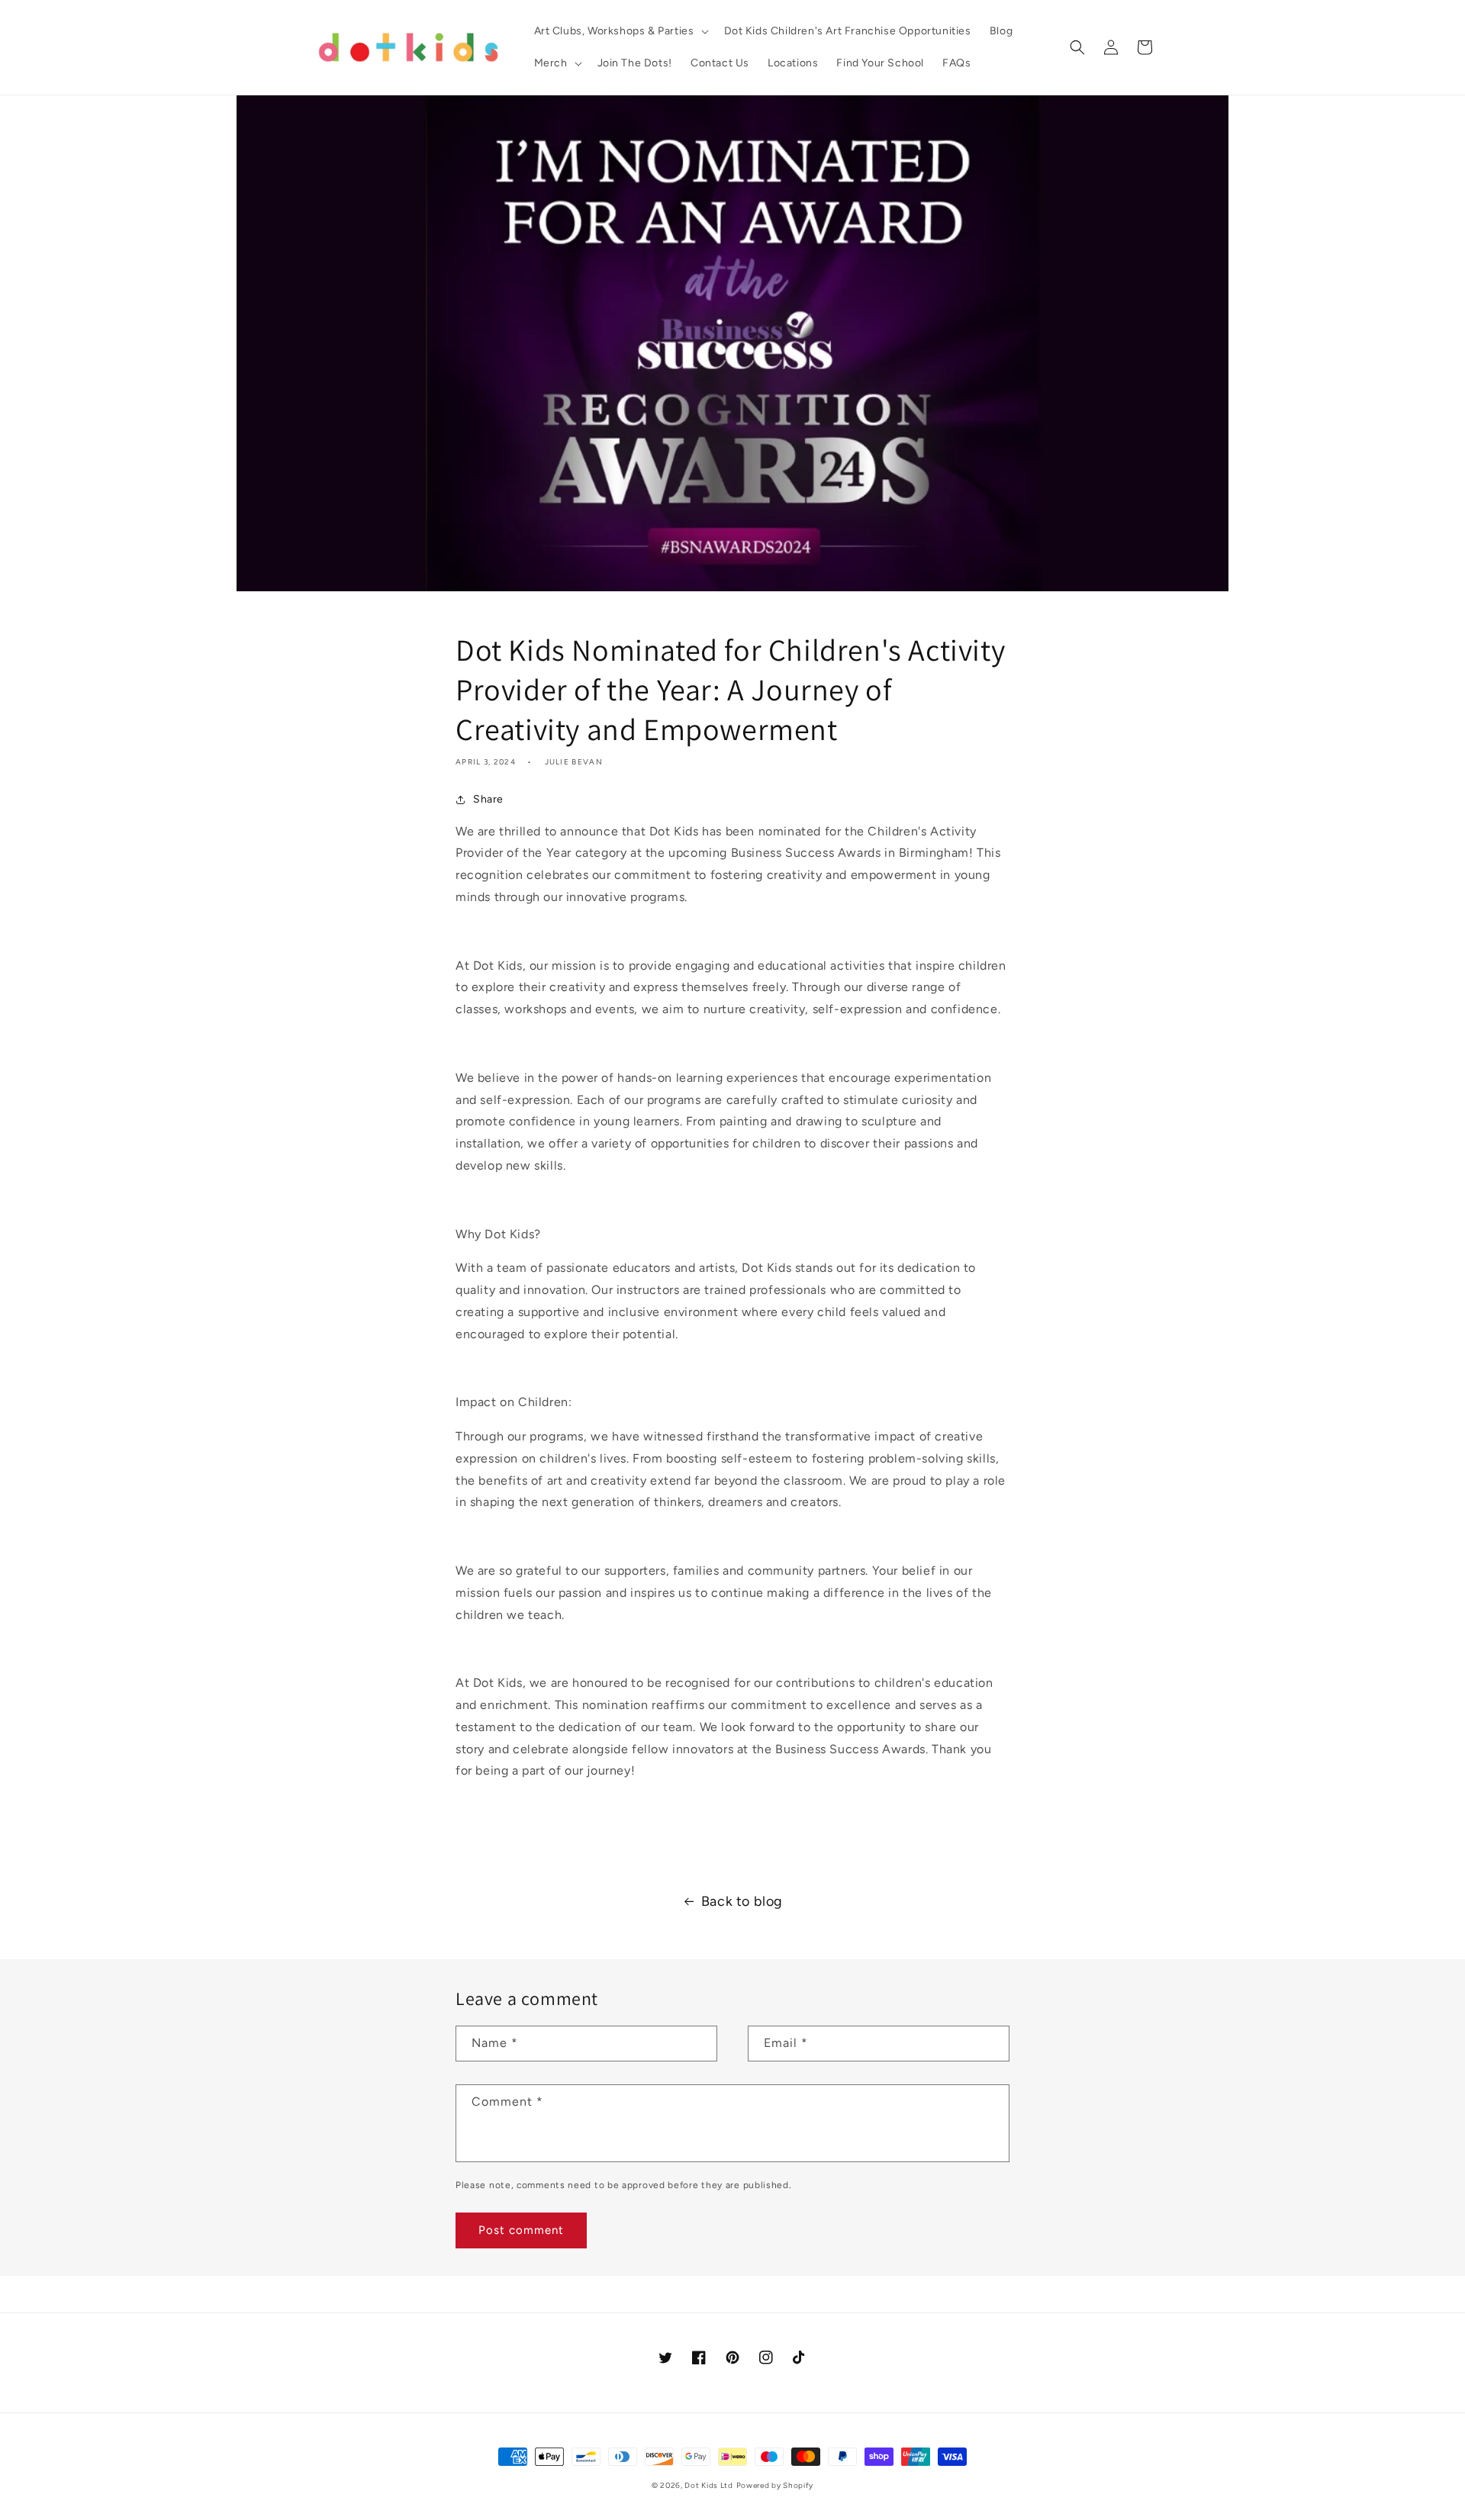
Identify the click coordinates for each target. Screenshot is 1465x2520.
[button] (620, 31)
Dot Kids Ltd (708, 2485)
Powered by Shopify (775, 2485)
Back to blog (742, 1901)
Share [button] (488, 799)
